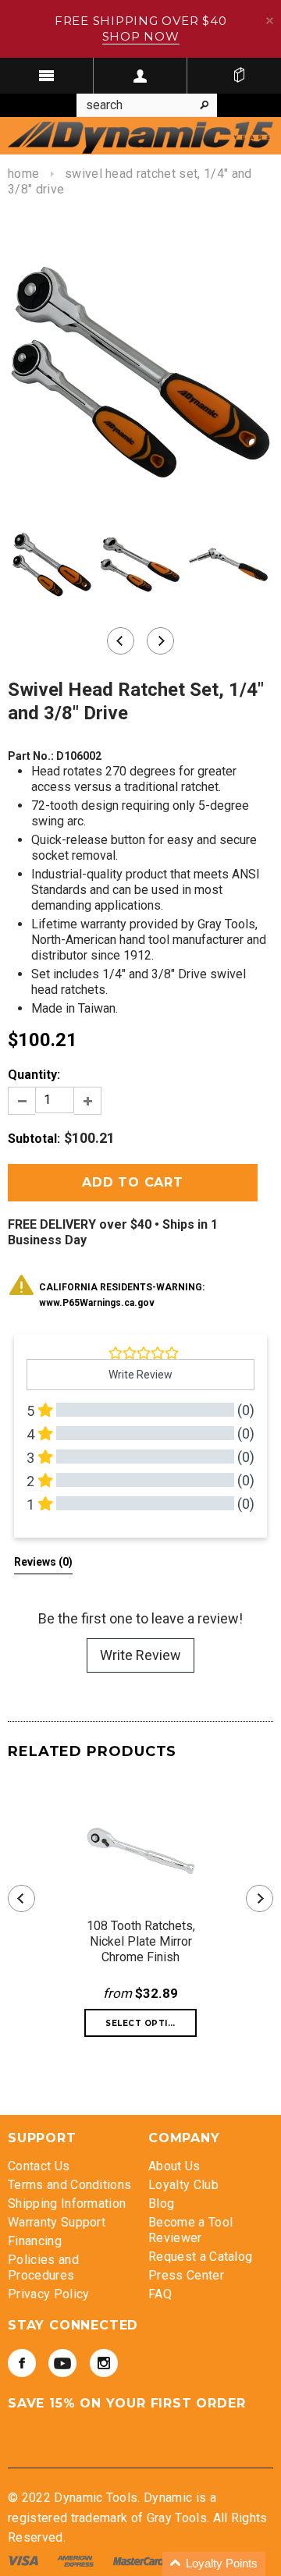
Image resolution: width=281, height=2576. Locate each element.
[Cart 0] (239, 76)
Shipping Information (67, 2203)
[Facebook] (22, 2363)
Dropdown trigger (140, 76)
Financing (35, 2241)
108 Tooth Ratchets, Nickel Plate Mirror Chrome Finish (141, 1941)
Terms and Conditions (69, 2185)
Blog (161, 2203)
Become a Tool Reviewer (190, 2230)
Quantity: (34, 1075)
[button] (214, 2564)
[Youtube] (62, 2363)
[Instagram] (104, 2363)
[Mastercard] (140, 2560)
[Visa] (25, 2560)
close (270, 21)
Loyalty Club (183, 2185)
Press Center (186, 2275)
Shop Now (141, 36)
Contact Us (39, 2166)
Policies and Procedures (43, 2267)
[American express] (77, 2560)
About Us (174, 2166)
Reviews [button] (43, 1562)
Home (23, 174)
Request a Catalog (200, 2257)
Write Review (140, 1655)
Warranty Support (57, 2222)
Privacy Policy (48, 2294)
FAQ (160, 2294)
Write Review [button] (140, 1375)
